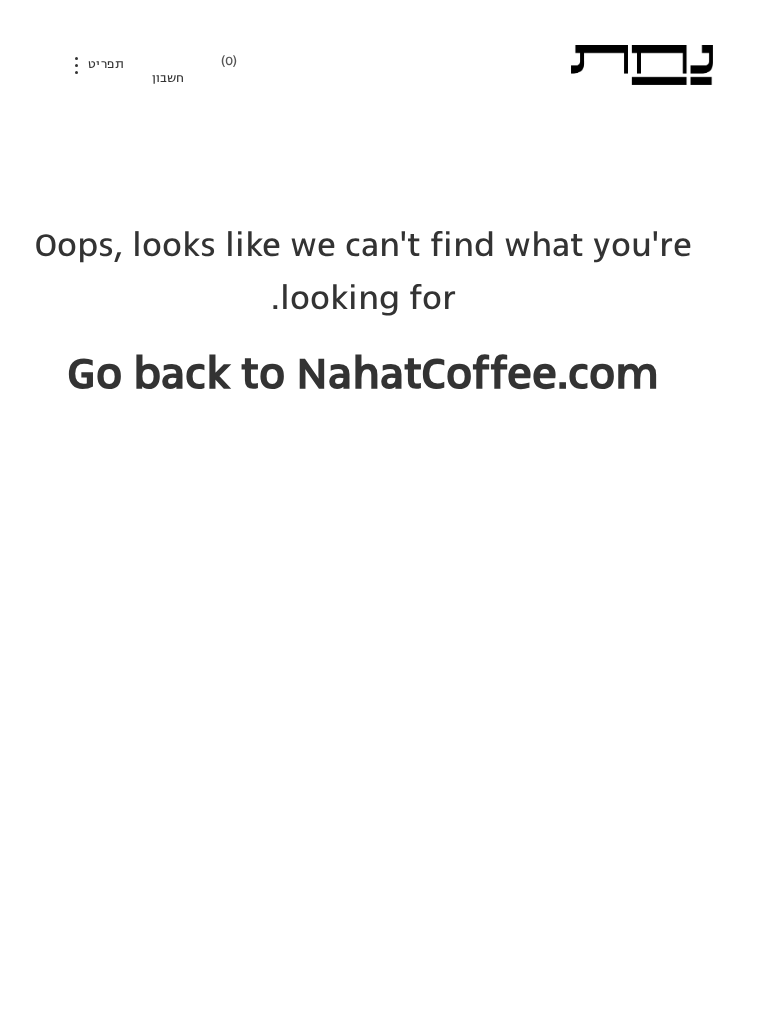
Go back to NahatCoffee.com (363, 373)
